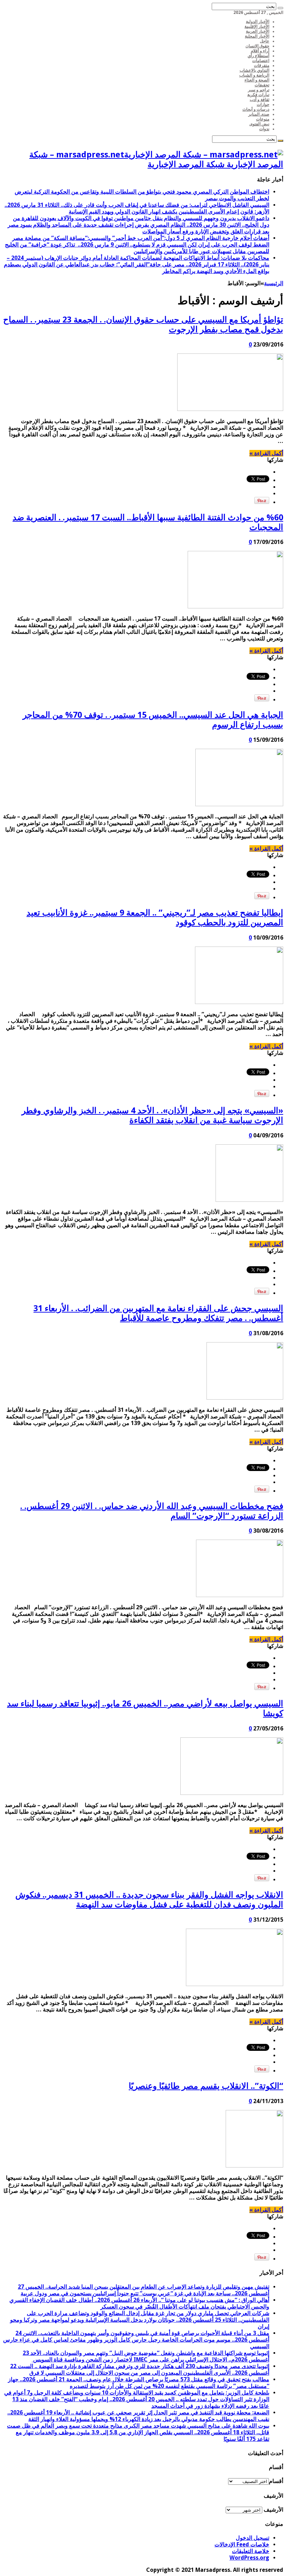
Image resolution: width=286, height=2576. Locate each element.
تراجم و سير (259, 90)
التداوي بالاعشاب (254, 70)
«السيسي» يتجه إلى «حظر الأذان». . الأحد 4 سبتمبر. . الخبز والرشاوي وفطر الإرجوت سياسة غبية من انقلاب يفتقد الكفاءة (152, 1115)
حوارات (263, 104)
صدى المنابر (259, 114)
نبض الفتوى (259, 124)
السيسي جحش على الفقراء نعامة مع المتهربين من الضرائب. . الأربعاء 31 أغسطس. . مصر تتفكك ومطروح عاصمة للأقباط (158, 1313)
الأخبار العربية (258, 31)
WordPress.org (249, 2558)
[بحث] (280, 8)
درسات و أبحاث (256, 109)
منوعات (263, 119)
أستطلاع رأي (258, 56)
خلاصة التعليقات (251, 2551)
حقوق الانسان (257, 46)
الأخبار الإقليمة (257, 26)
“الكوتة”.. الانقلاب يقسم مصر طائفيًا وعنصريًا (206, 2086)
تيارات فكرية (258, 95)
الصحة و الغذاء (257, 80)
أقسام (276, 2481)
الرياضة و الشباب (254, 75)
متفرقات (262, 65)
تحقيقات (262, 85)
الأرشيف (273, 2510)
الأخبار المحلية (257, 36)
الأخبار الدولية (258, 22)
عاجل (265, 41)
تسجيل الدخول (253, 2538)
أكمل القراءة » (266, 453)
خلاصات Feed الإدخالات (242, 2544)
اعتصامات (261, 61)
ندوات (264, 129)
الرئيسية (274, 283)
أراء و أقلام (260, 51)
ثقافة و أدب (259, 100)
